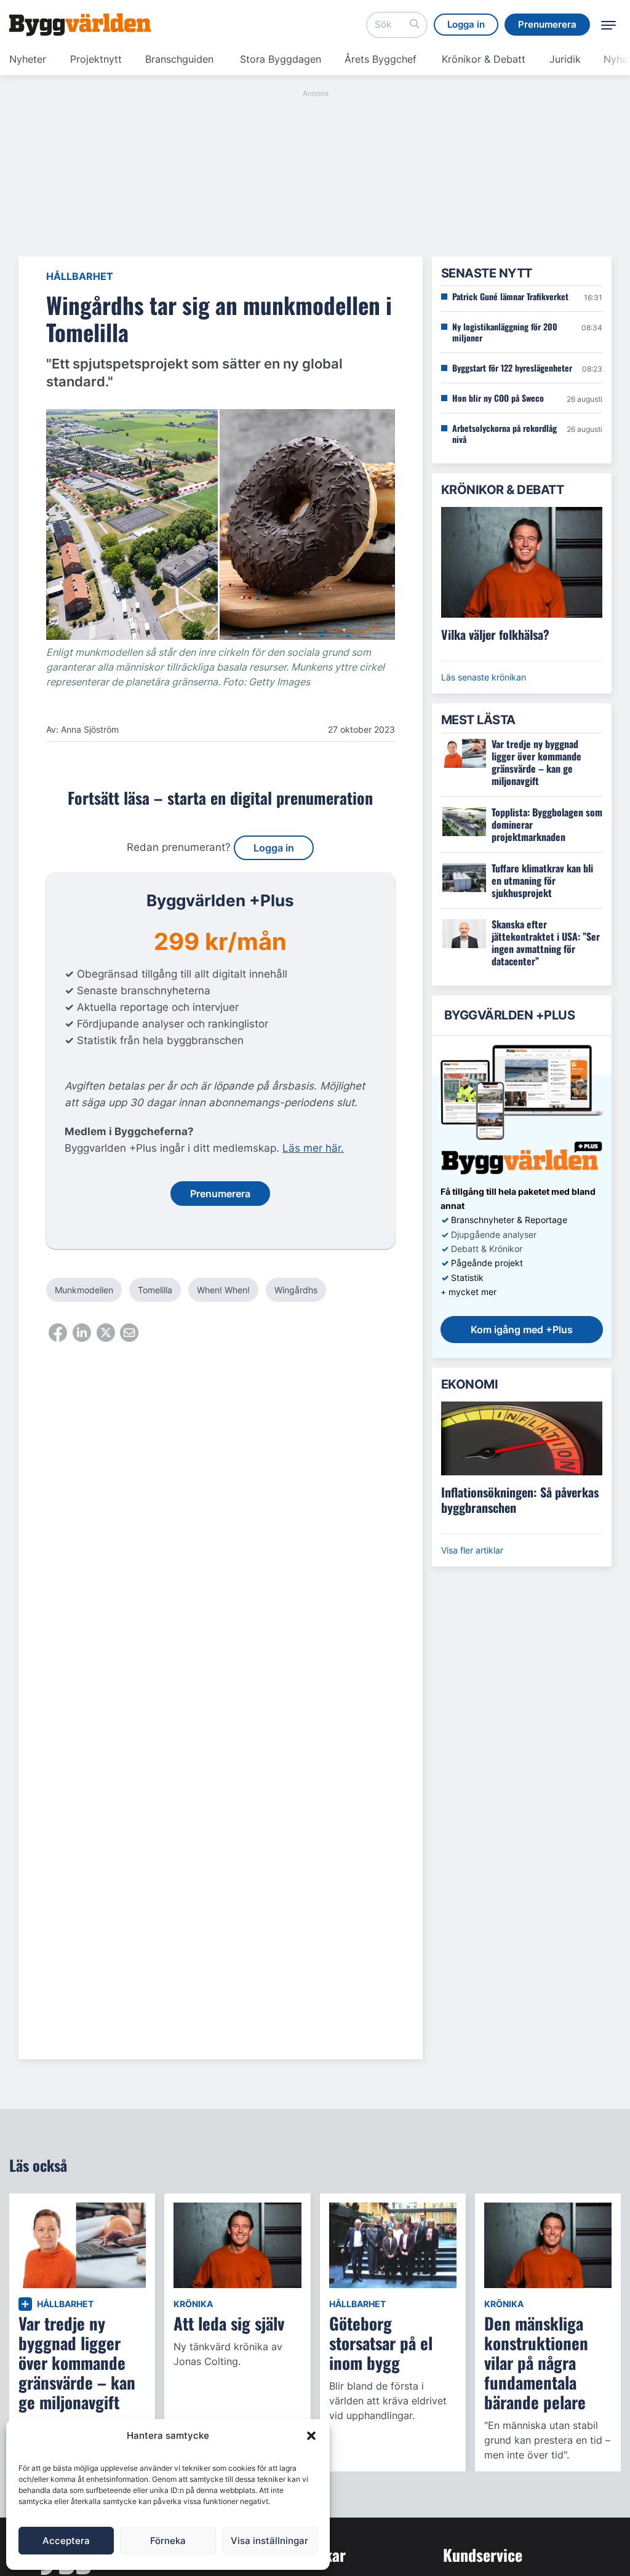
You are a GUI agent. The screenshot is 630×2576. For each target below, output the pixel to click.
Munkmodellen (84, 1290)
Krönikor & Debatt (484, 59)
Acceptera (66, 2541)
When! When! (223, 1290)
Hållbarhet (80, 276)
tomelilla (155, 1290)
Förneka (168, 2541)
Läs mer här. (313, 1148)
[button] (311, 2436)
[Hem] (80, 25)
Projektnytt (96, 59)
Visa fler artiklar (472, 1550)
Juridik (565, 59)
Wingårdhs (296, 1290)
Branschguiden (179, 59)
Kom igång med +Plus (522, 1330)
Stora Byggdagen (281, 59)
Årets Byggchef (381, 59)
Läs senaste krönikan (484, 677)
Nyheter (28, 59)
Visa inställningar (269, 2541)
